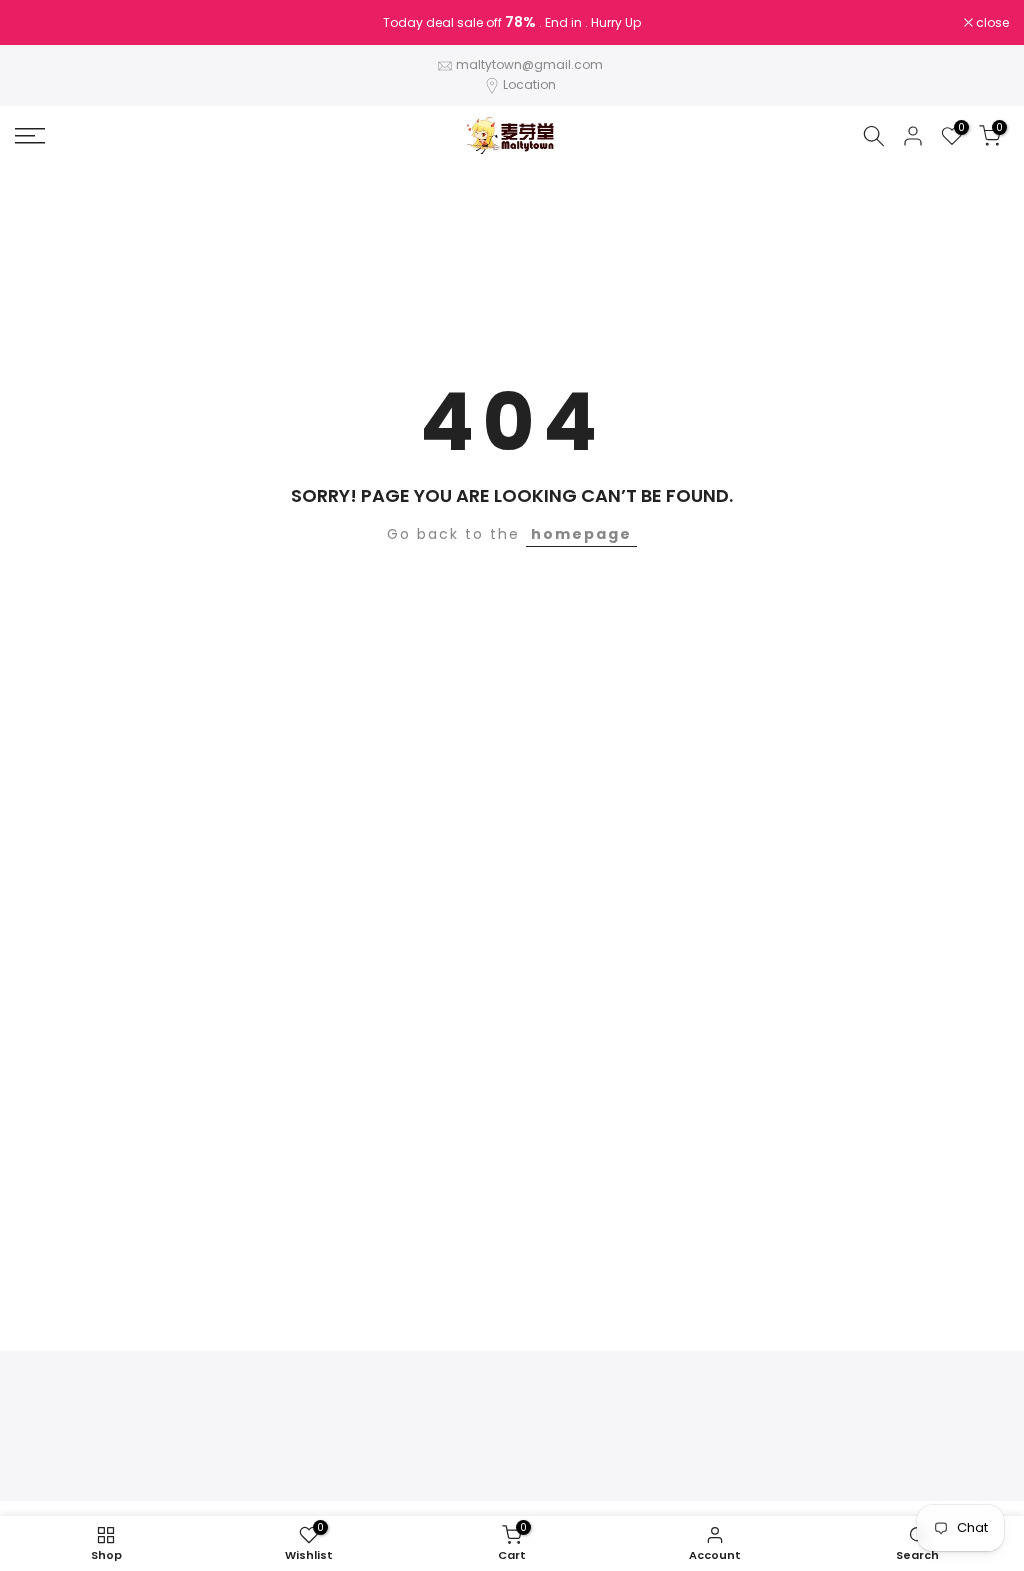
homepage (581, 534)
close (42, 23)
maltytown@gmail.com (529, 64)
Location (529, 84)
